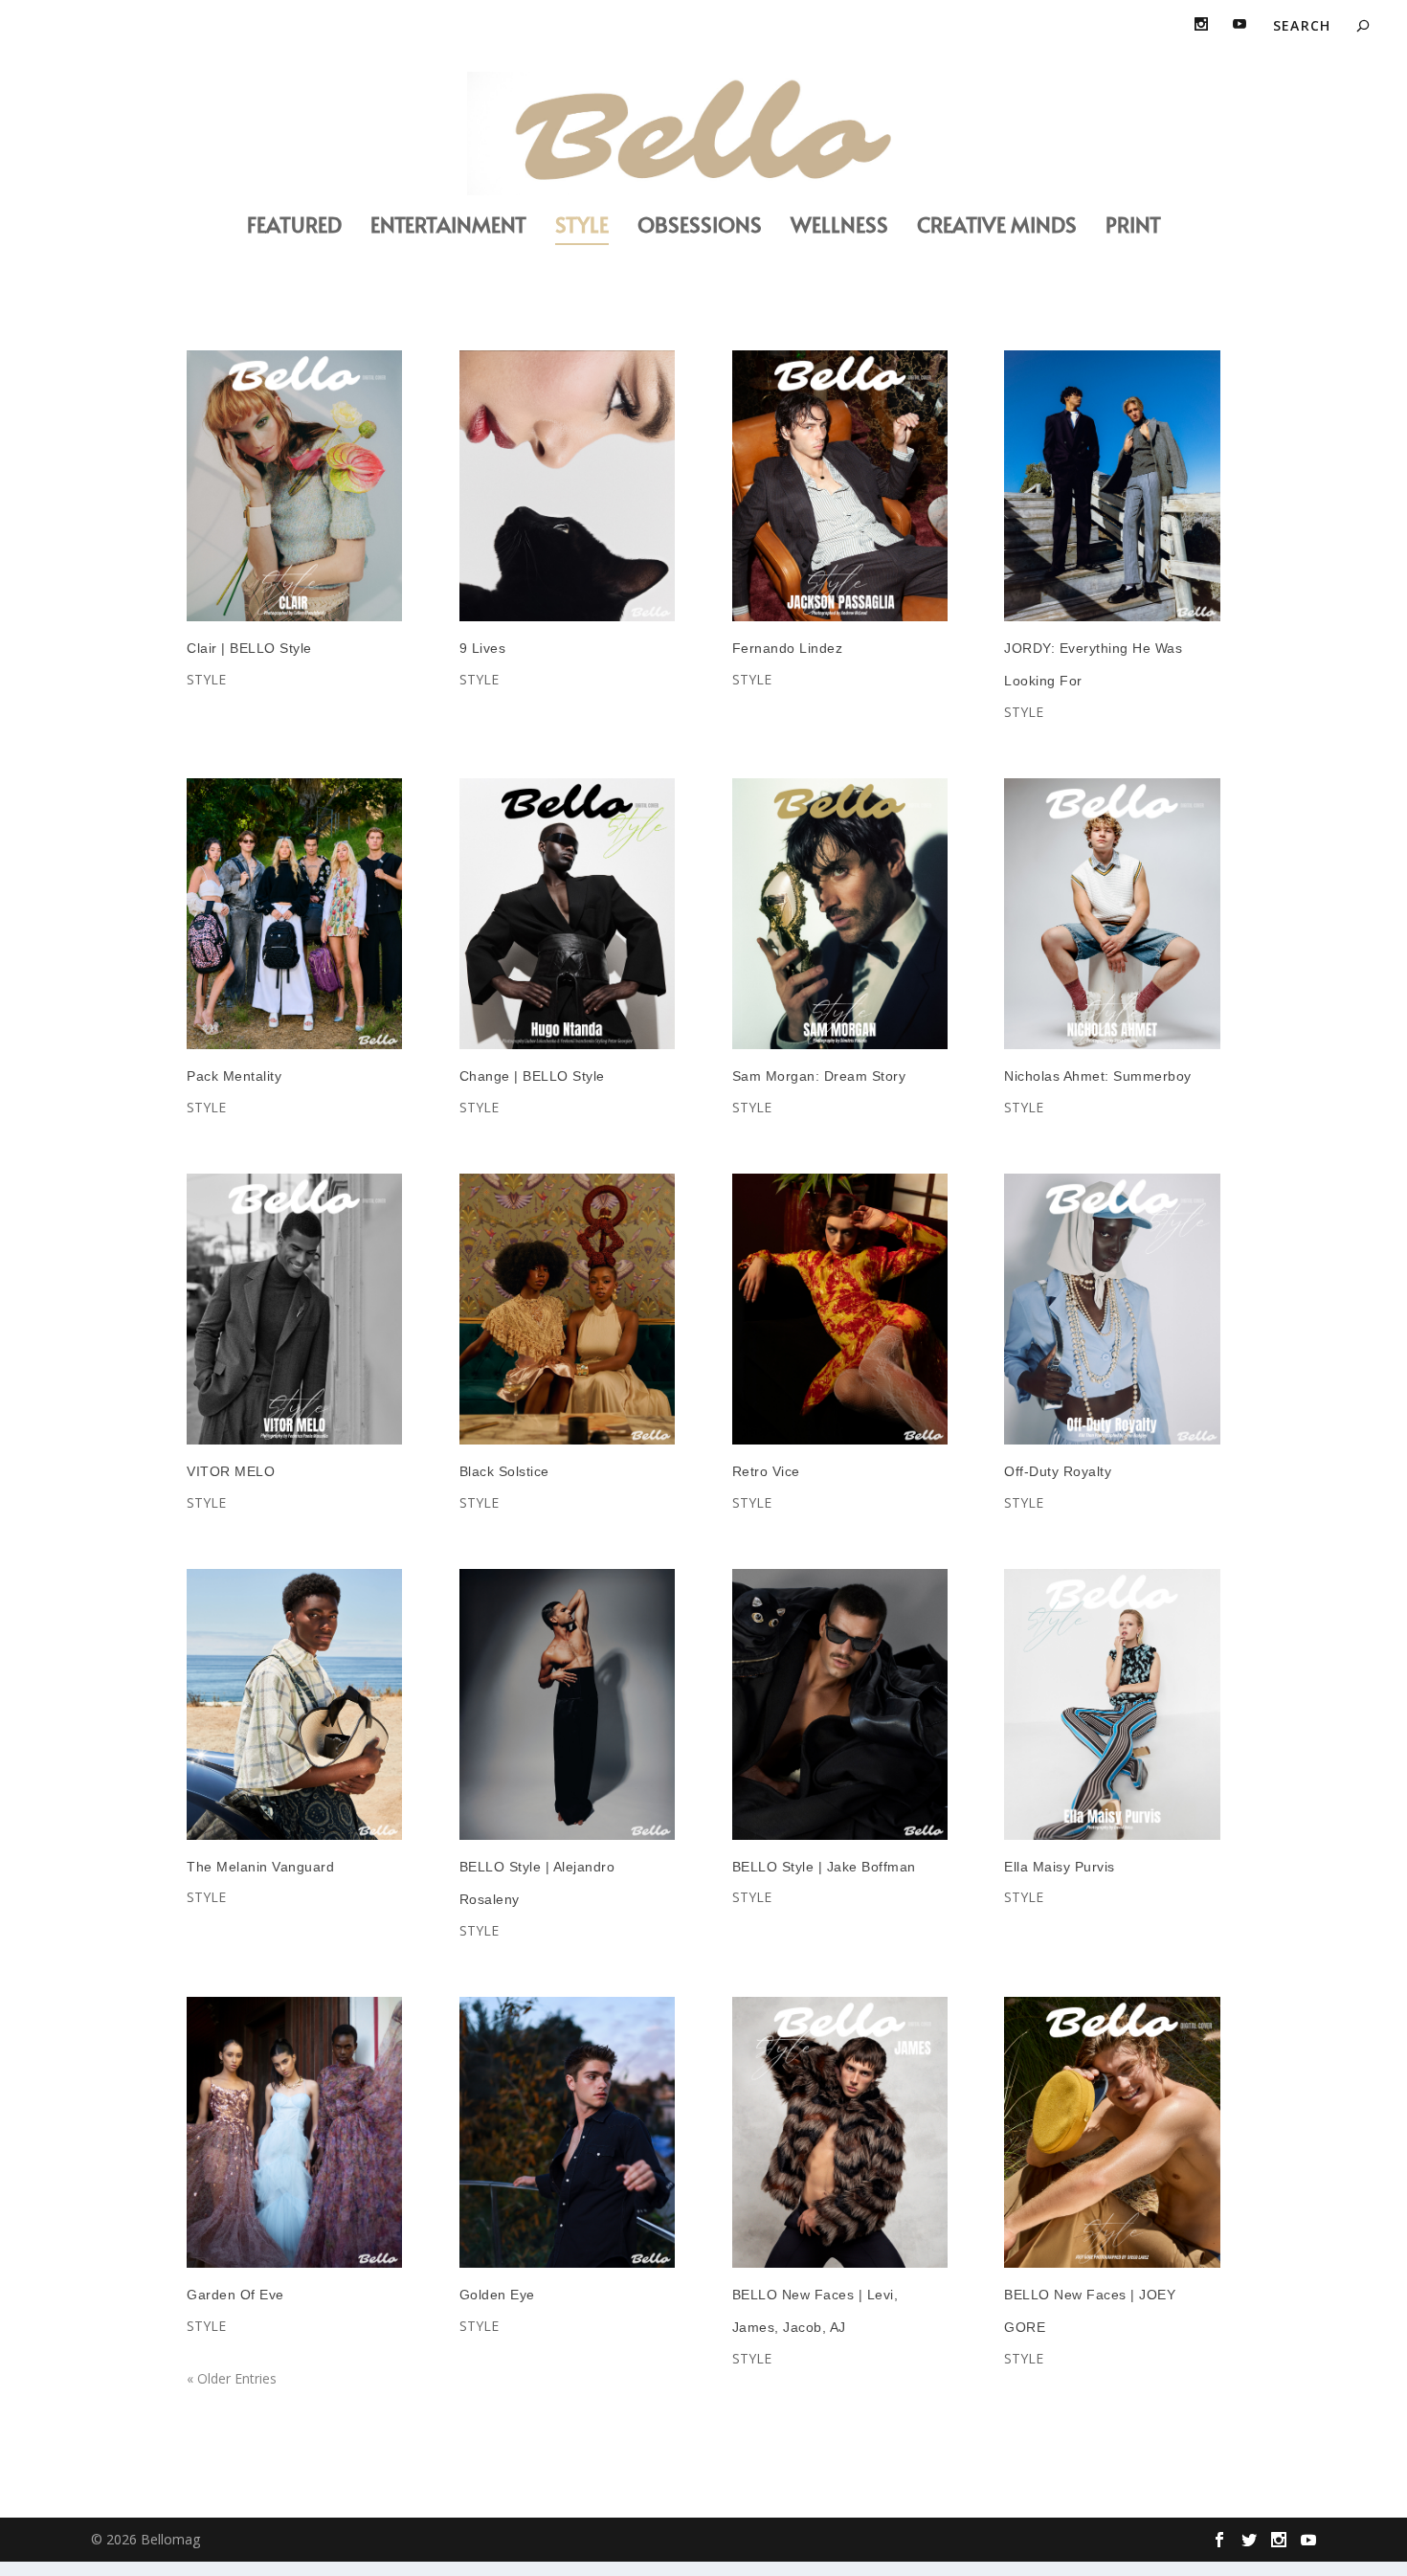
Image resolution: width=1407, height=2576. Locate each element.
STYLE (582, 227)
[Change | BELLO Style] (567, 914)
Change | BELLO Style (532, 1076)
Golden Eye (497, 2295)
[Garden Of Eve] (294, 2132)
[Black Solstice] (567, 1309)
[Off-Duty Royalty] (1112, 1309)
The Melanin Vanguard (260, 1867)
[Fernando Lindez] (840, 486)
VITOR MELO (231, 1471)
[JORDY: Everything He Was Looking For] (1112, 486)
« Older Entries (232, 2378)
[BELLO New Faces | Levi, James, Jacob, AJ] (840, 2132)
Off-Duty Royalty (1058, 1471)
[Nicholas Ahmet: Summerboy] (1112, 914)
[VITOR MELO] (294, 1309)
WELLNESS (839, 227)
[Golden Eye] (567, 2132)
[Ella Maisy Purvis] (1112, 1704)
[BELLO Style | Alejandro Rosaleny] (567, 1704)
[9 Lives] (567, 486)
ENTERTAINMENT (448, 227)
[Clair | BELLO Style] (294, 486)
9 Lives (483, 648)
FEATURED (294, 227)
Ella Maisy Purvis (1060, 1867)
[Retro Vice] (840, 1309)
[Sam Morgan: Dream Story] (840, 914)
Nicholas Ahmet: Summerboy (1098, 1076)
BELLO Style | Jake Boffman (824, 1867)
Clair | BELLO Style (249, 648)
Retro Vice (766, 1471)
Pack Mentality (234, 1076)
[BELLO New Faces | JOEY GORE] (1112, 2132)
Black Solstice (504, 1471)
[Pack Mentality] (294, 914)
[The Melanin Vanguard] (294, 1704)
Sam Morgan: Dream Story (819, 1076)
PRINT (1133, 227)
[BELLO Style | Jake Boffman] (840, 1704)
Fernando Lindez (788, 648)
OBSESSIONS (700, 227)
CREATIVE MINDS (997, 227)
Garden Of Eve (235, 2295)
